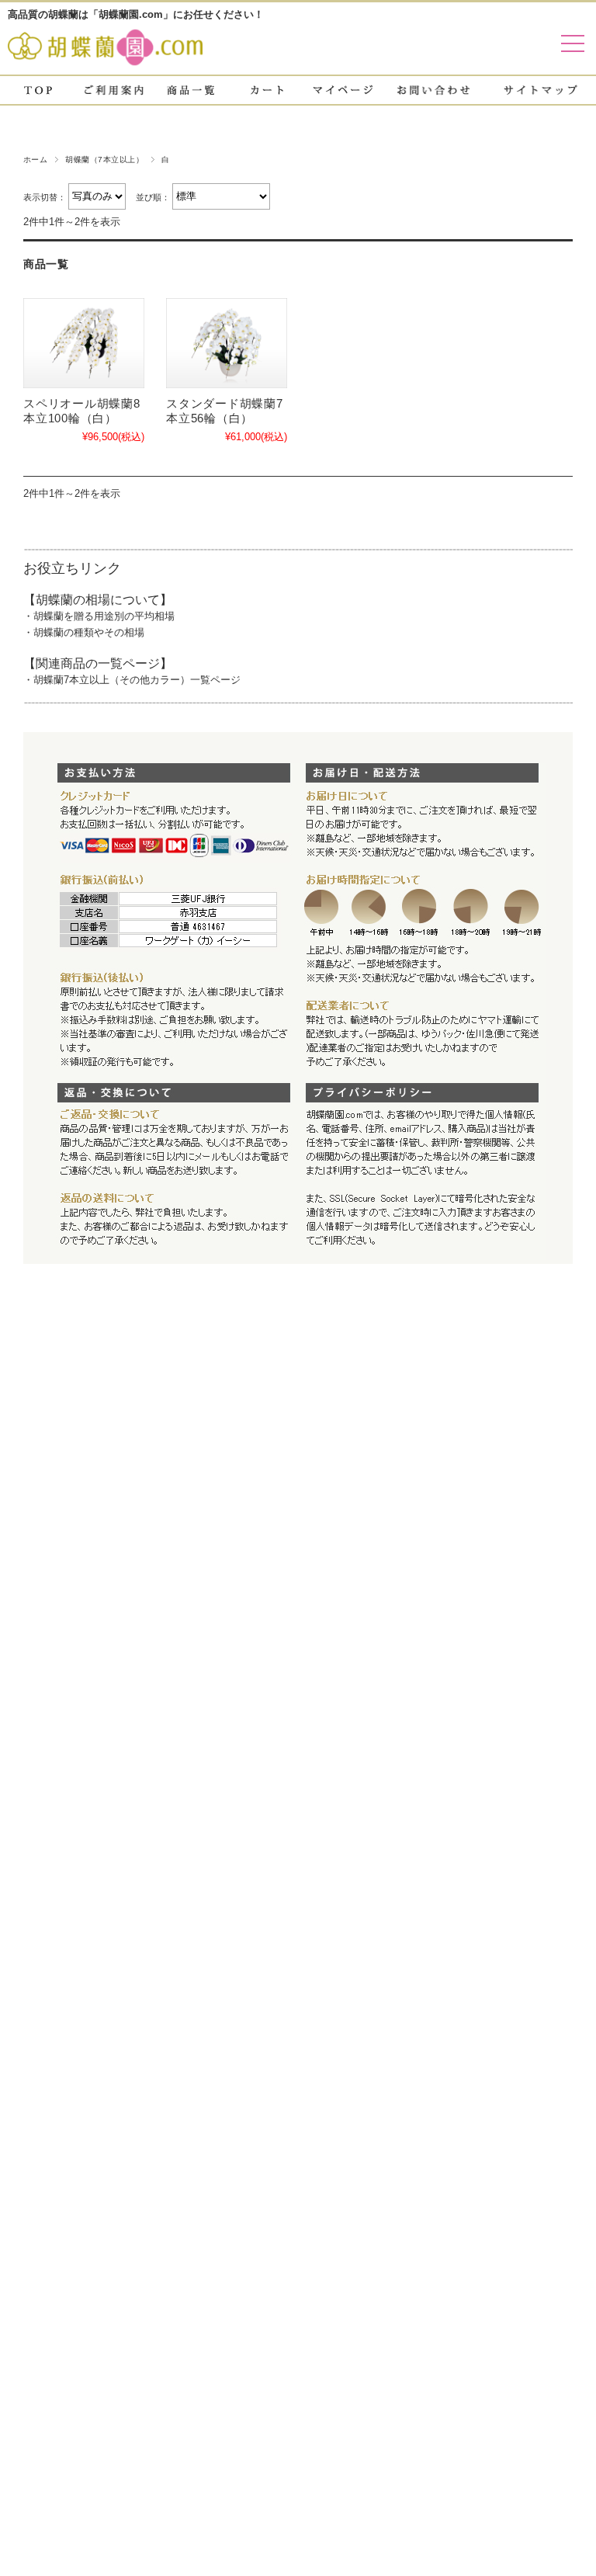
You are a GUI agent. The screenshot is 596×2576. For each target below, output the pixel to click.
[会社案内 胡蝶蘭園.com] (105, 59)
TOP (38, 90)
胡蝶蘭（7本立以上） (104, 160)
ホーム (35, 160)
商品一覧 (191, 90)
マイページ (343, 90)
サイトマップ (541, 90)
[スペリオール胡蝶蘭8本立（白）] (84, 344)
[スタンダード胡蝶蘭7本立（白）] (227, 344)
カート (267, 90)
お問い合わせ (434, 90)
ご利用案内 (114, 90)
